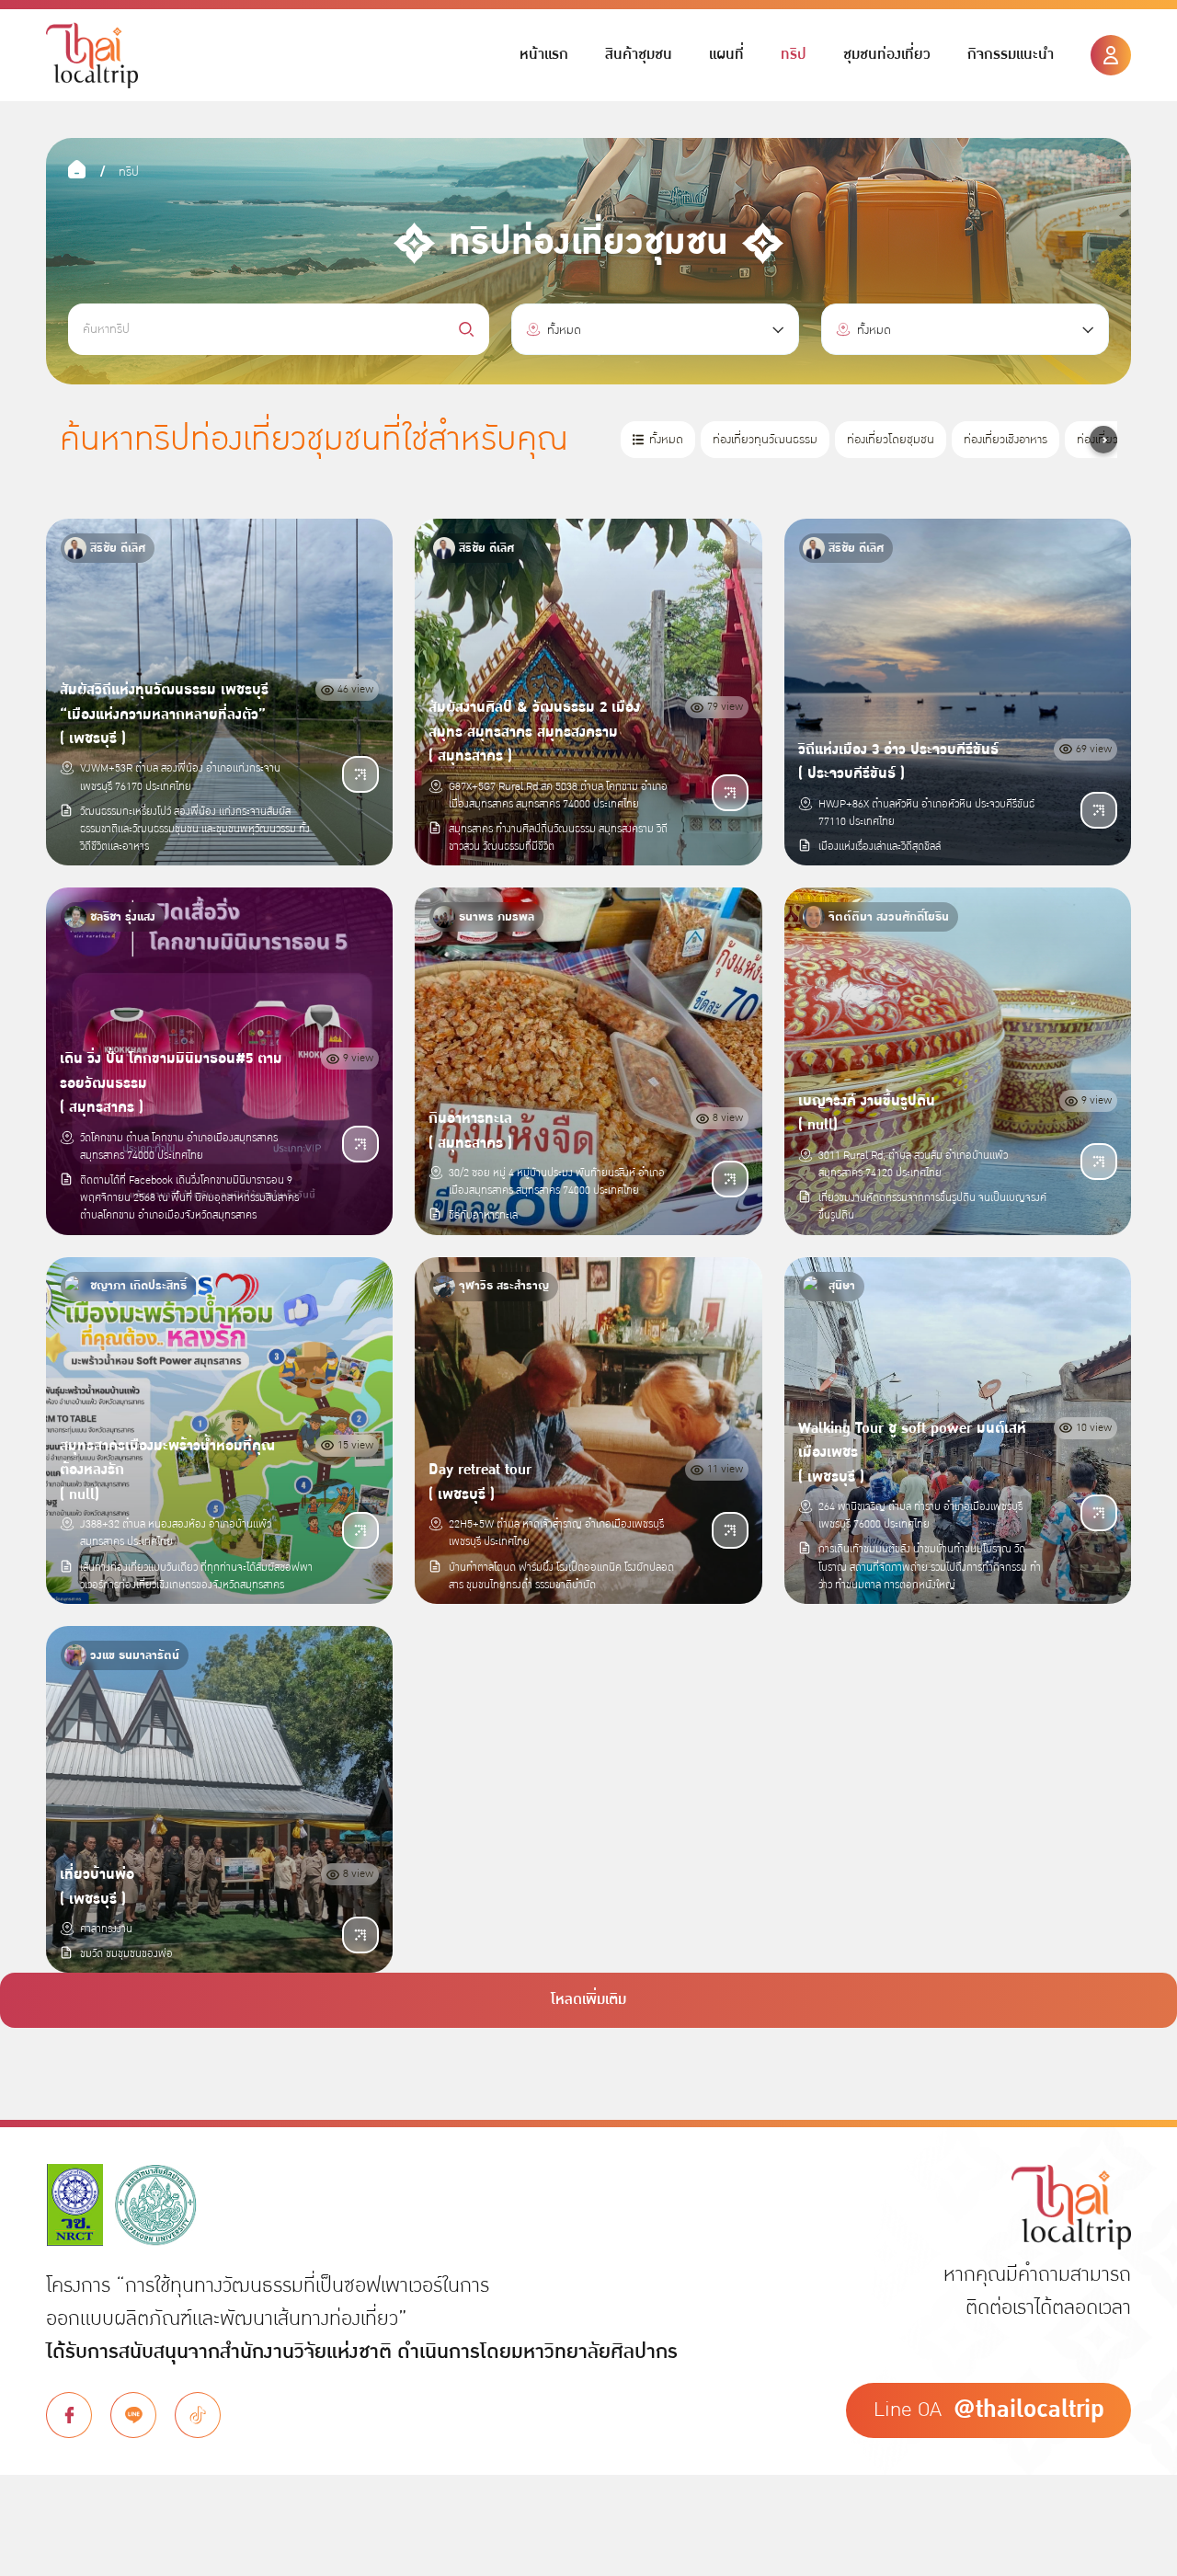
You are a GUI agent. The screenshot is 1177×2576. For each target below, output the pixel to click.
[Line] (133, 2415)
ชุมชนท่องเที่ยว (887, 55)
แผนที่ (726, 55)
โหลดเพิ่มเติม (588, 2000)
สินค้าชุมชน (639, 55)
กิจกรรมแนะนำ (1011, 55)
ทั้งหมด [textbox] (564, 330)
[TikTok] (198, 2415)
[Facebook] (69, 2415)
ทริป (794, 55)
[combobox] (655, 329)
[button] (1103, 440)
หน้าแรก (544, 55)
